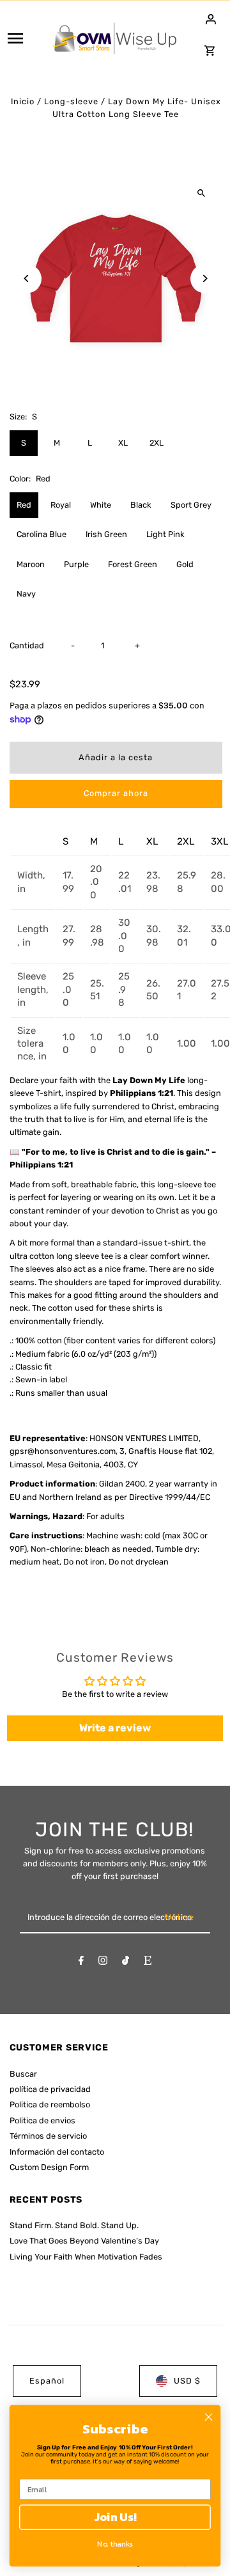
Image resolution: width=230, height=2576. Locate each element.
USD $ (187, 2381)
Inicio (23, 101)
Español (47, 2381)
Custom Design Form (49, 2167)
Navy (26, 594)
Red (24, 505)
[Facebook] (81, 1963)
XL (123, 443)
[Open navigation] (25, 38)
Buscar (23, 2074)
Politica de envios (42, 2120)
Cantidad (27, 645)
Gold (185, 564)
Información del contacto (57, 2152)
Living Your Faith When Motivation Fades (86, 2257)
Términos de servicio (48, 2136)
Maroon (31, 564)
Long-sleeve (71, 101)
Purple (76, 564)
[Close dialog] (209, 2417)
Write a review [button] (115, 1728)
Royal (61, 505)
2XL (157, 443)
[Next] (205, 278)
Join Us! (115, 2517)
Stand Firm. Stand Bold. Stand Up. (74, 2225)
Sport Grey (191, 505)
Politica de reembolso (50, 2104)
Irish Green (106, 534)
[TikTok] (126, 1963)
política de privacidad (50, 2089)
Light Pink (165, 534)
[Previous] (27, 278)
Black (141, 505)
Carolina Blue (42, 534)
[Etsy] (148, 1963)
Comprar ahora (116, 793)
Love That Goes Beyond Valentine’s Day (84, 2241)
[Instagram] (103, 1963)
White (101, 505)
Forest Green (133, 564)
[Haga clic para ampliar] (202, 193)
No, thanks (115, 2543)
